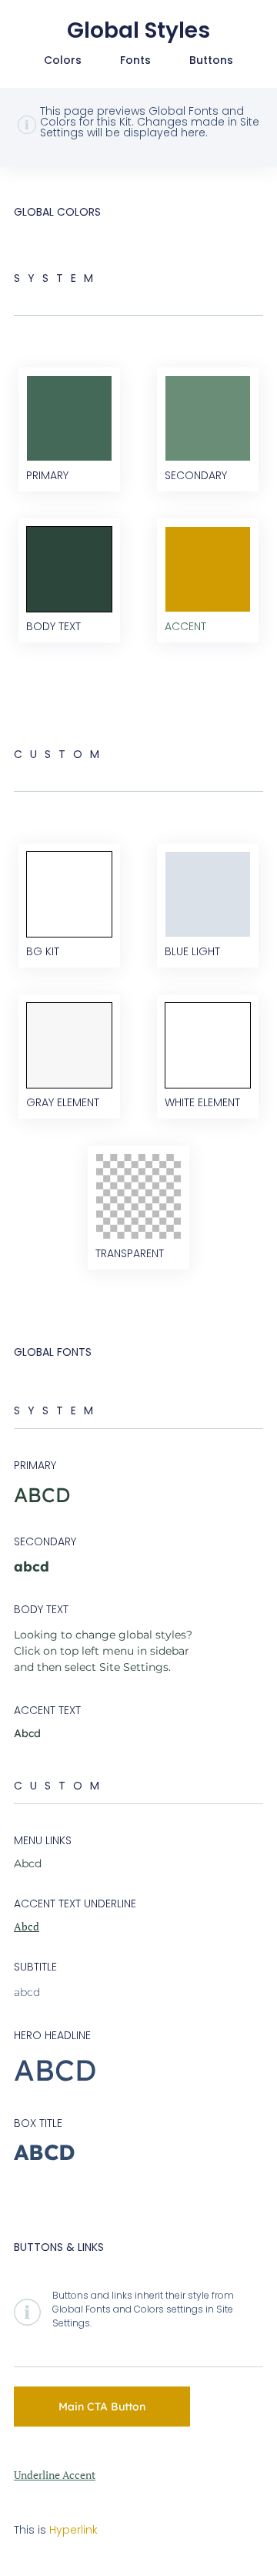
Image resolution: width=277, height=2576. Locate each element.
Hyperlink (73, 2530)
